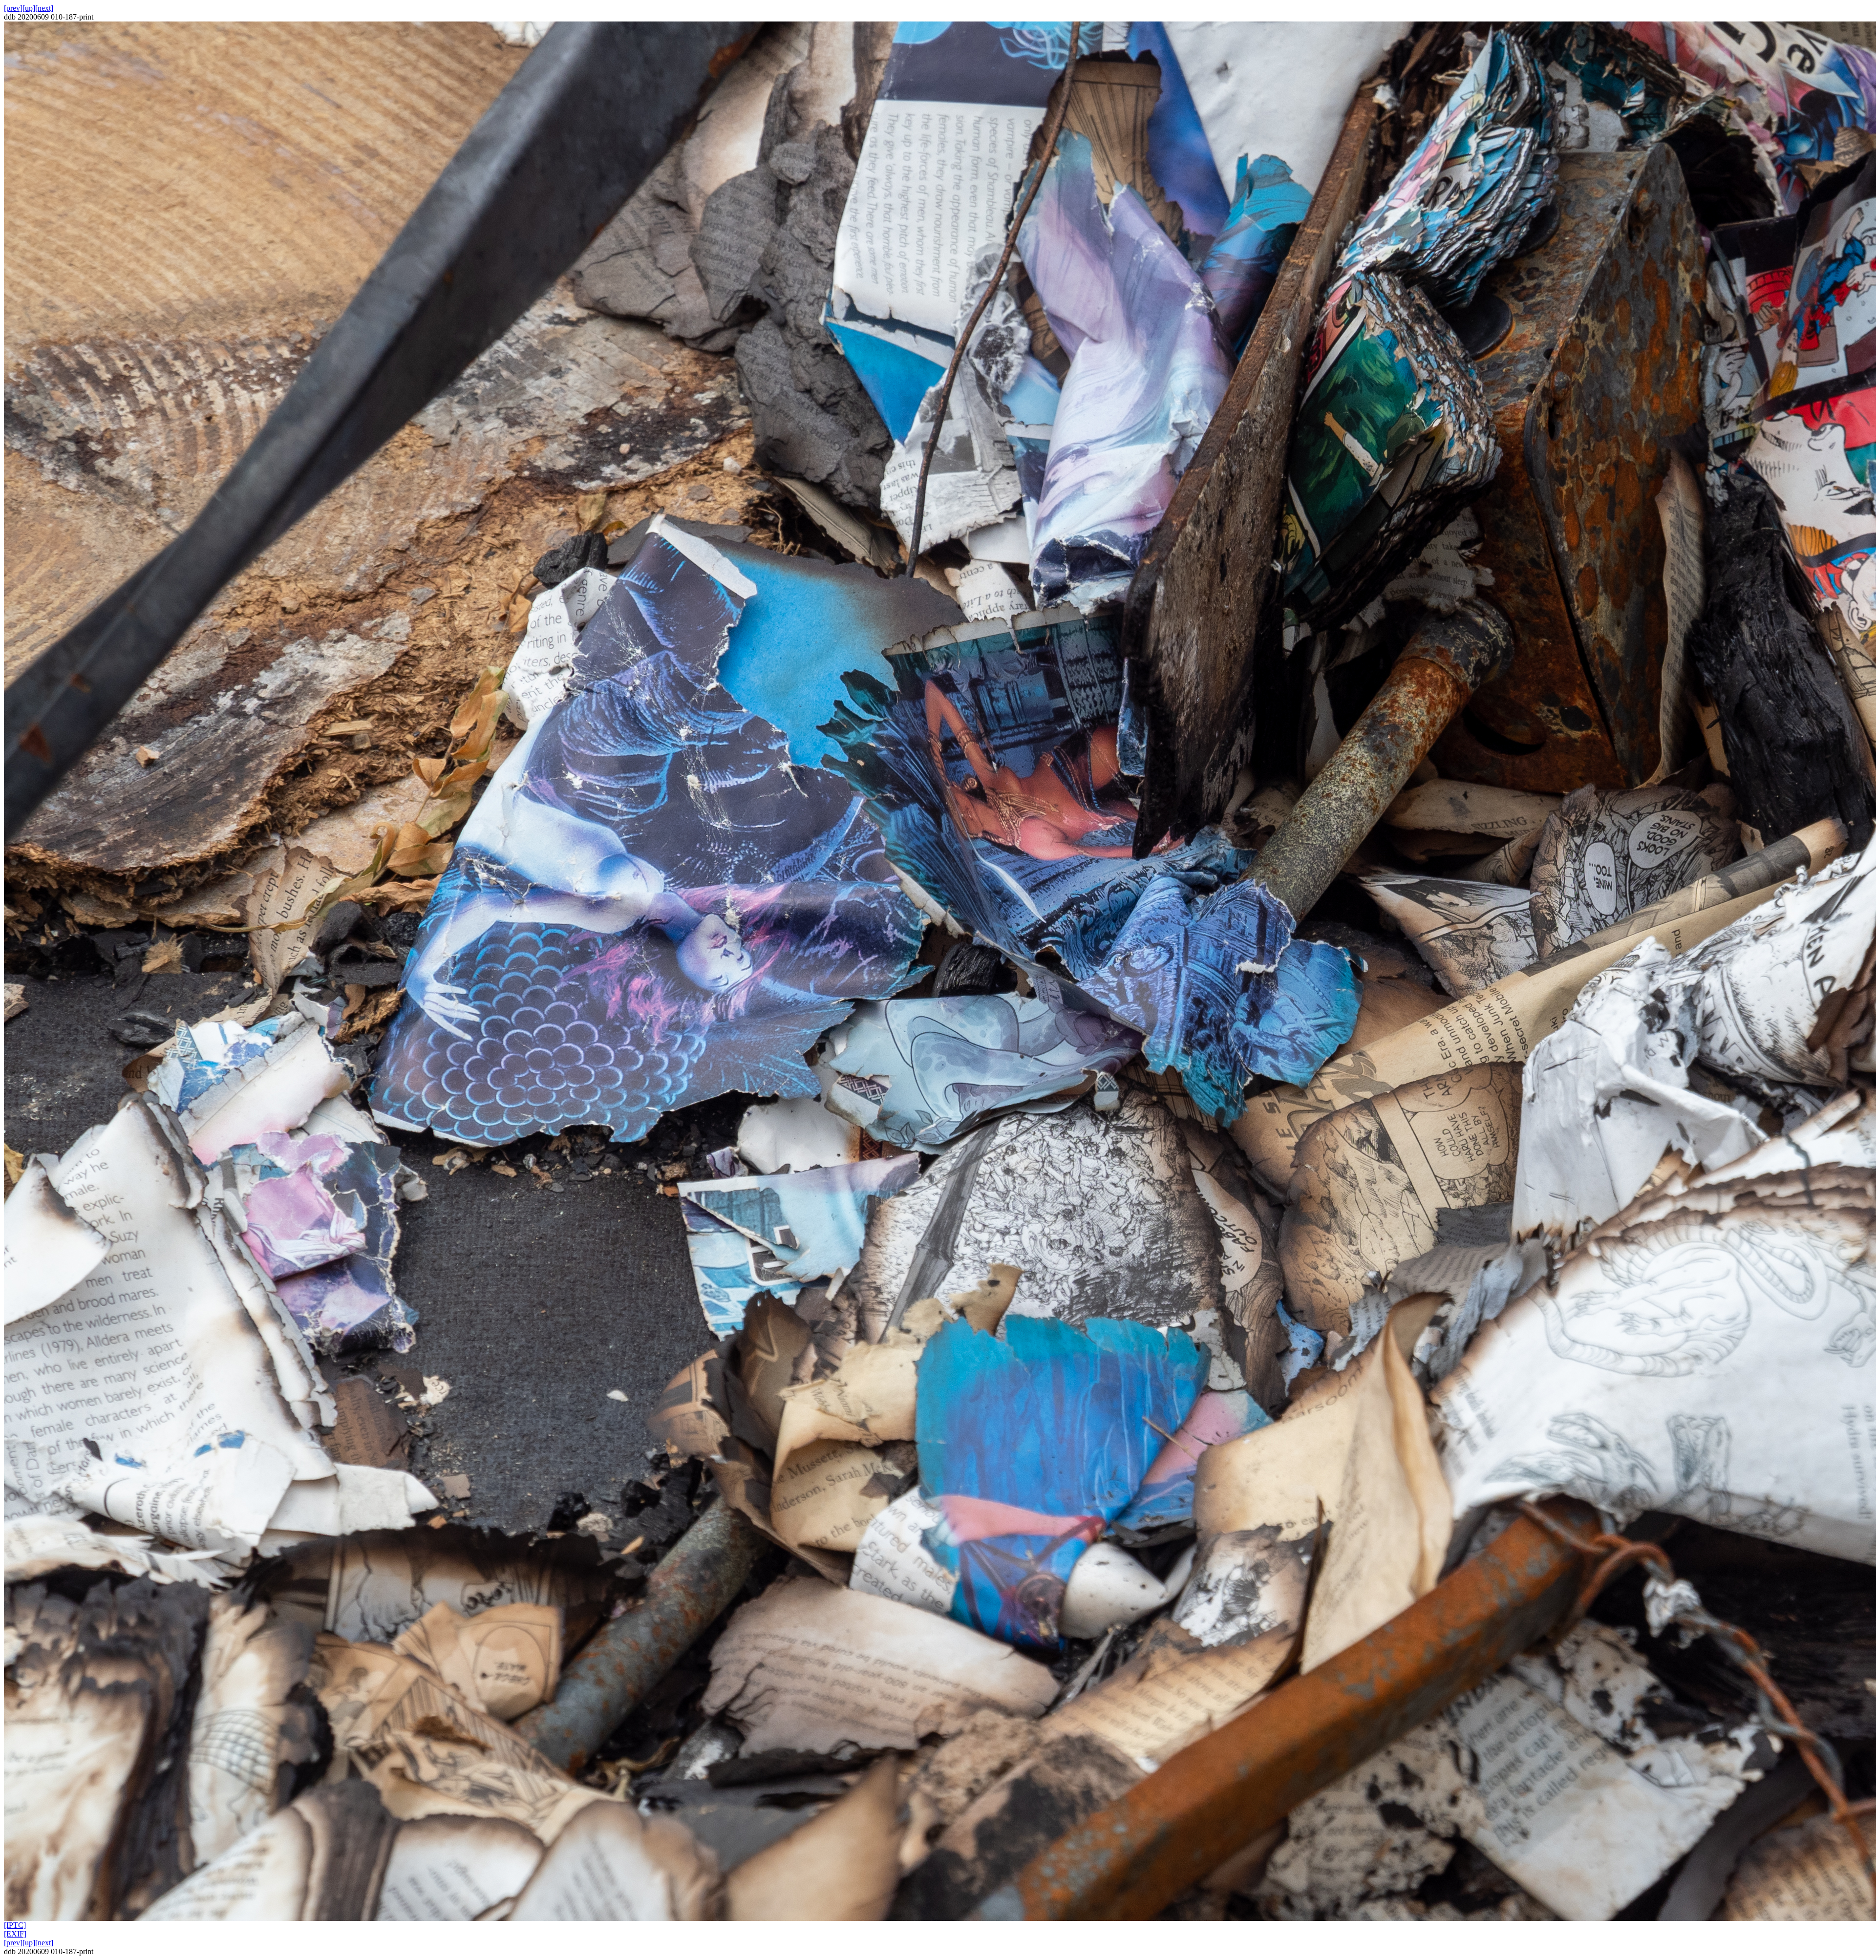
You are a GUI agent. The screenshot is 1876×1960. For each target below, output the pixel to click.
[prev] (13, 8)
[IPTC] (15, 1925)
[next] (44, 8)
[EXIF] (15, 1934)
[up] (29, 8)
